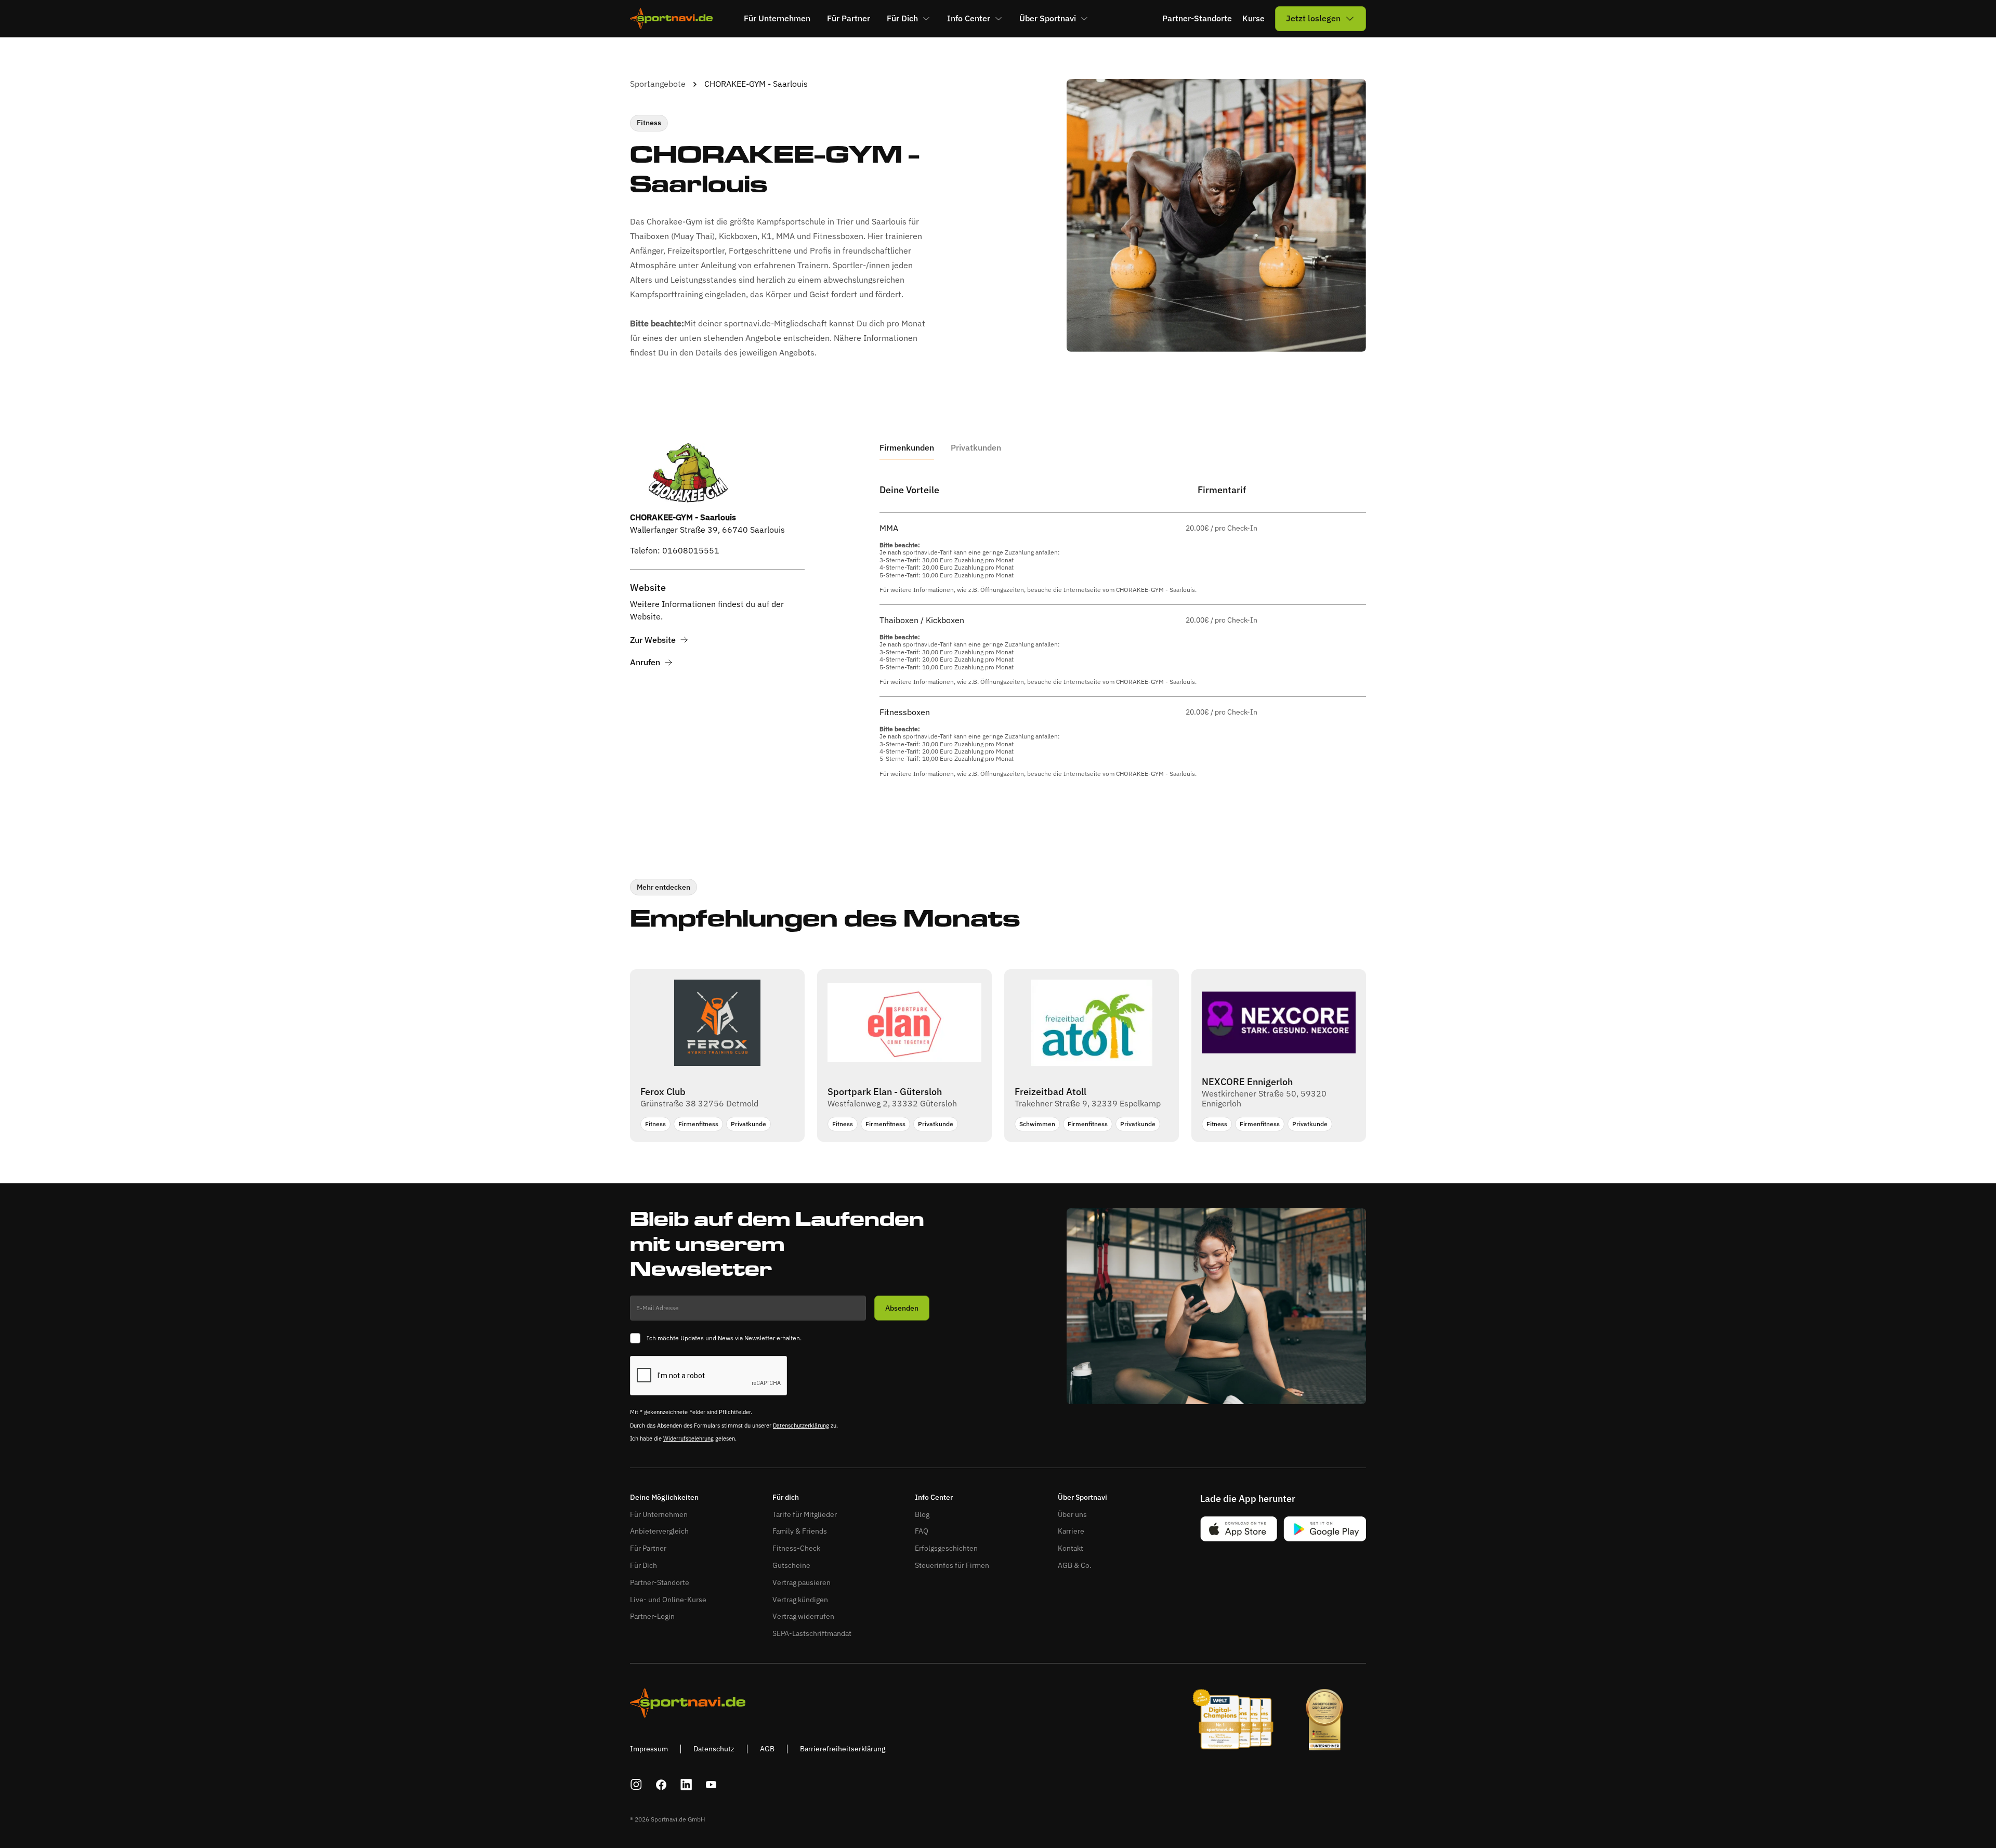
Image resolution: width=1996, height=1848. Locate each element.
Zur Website (653, 640)
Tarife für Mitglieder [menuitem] (805, 1514)
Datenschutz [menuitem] (714, 1749)
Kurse (1253, 18)
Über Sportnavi (1082, 1497)
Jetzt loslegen (1313, 18)
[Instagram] (636, 1785)
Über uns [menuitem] (1072, 1514)
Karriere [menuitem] (1071, 1531)
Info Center (934, 1497)
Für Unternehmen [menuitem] (777, 18)
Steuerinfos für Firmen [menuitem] (952, 1565)
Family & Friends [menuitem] (800, 1531)
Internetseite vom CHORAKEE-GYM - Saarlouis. (1130, 590)
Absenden (902, 1308)
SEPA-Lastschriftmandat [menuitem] (812, 1633)
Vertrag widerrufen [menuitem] (803, 1616)
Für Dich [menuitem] (902, 18)
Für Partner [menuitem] (849, 18)
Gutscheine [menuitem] (791, 1565)
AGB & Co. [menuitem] (1075, 1565)
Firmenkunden (907, 448)
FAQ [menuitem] (922, 1531)
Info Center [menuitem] (969, 18)
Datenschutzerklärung (801, 1425)
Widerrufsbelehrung (688, 1438)
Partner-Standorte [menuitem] (660, 1582)
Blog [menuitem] (922, 1514)
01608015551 (691, 550)
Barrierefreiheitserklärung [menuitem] (843, 1749)
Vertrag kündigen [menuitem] (800, 1600)
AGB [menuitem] (767, 1749)
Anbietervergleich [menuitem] (659, 1531)
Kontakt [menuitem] (1071, 1548)
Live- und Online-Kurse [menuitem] (668, 1600)
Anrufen (645, 662)
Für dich (786, 1497)
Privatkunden (976, 448)
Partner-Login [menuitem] (652, 1616)
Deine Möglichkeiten (664, 1497)
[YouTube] (711, 1785)
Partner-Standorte (1197, 18)
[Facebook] (661, 1785)
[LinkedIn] (686, 1785)
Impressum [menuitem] (649, 1749)
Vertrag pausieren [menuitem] (802, 1582)
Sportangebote (658, 84)
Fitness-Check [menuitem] (796, 1548)
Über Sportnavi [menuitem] (1048, 18)
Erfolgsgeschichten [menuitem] (946, 1548)
